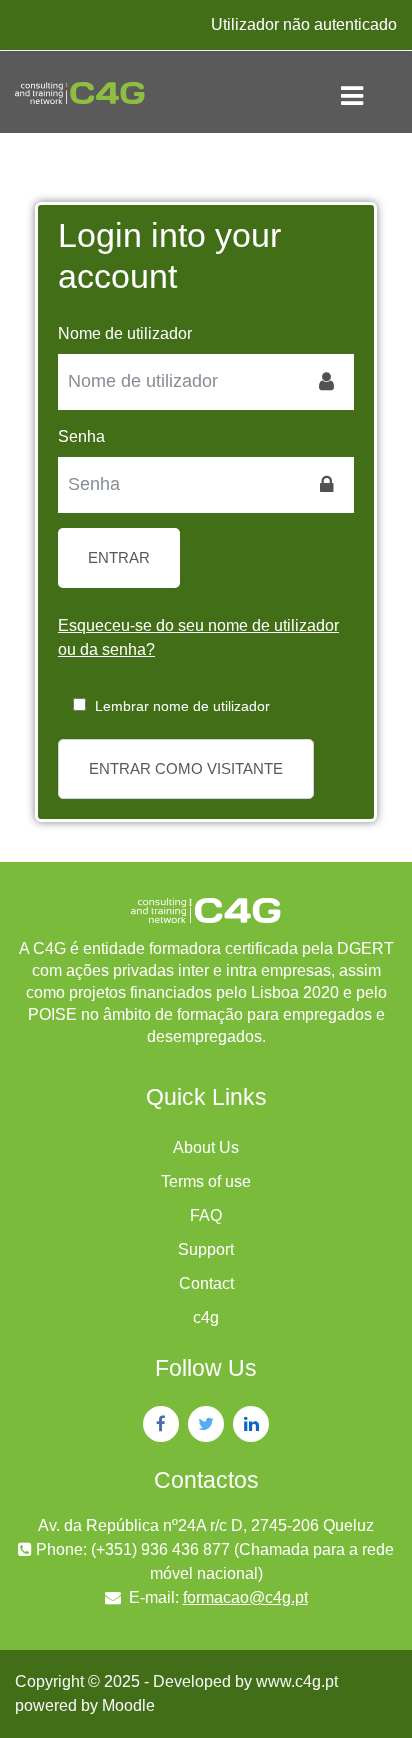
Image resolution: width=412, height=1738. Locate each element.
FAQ (206, 1215)
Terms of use (206, 1181)
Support (206, 1249)
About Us (206, 1147)
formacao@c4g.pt (245, 1597)
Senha (81, 436)
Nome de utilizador (125, 333)
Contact (206, 1283)
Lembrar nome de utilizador (182, 706)
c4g (206, 1317)
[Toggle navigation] (368, 92)
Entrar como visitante (186, 768)
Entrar (119, 557)
